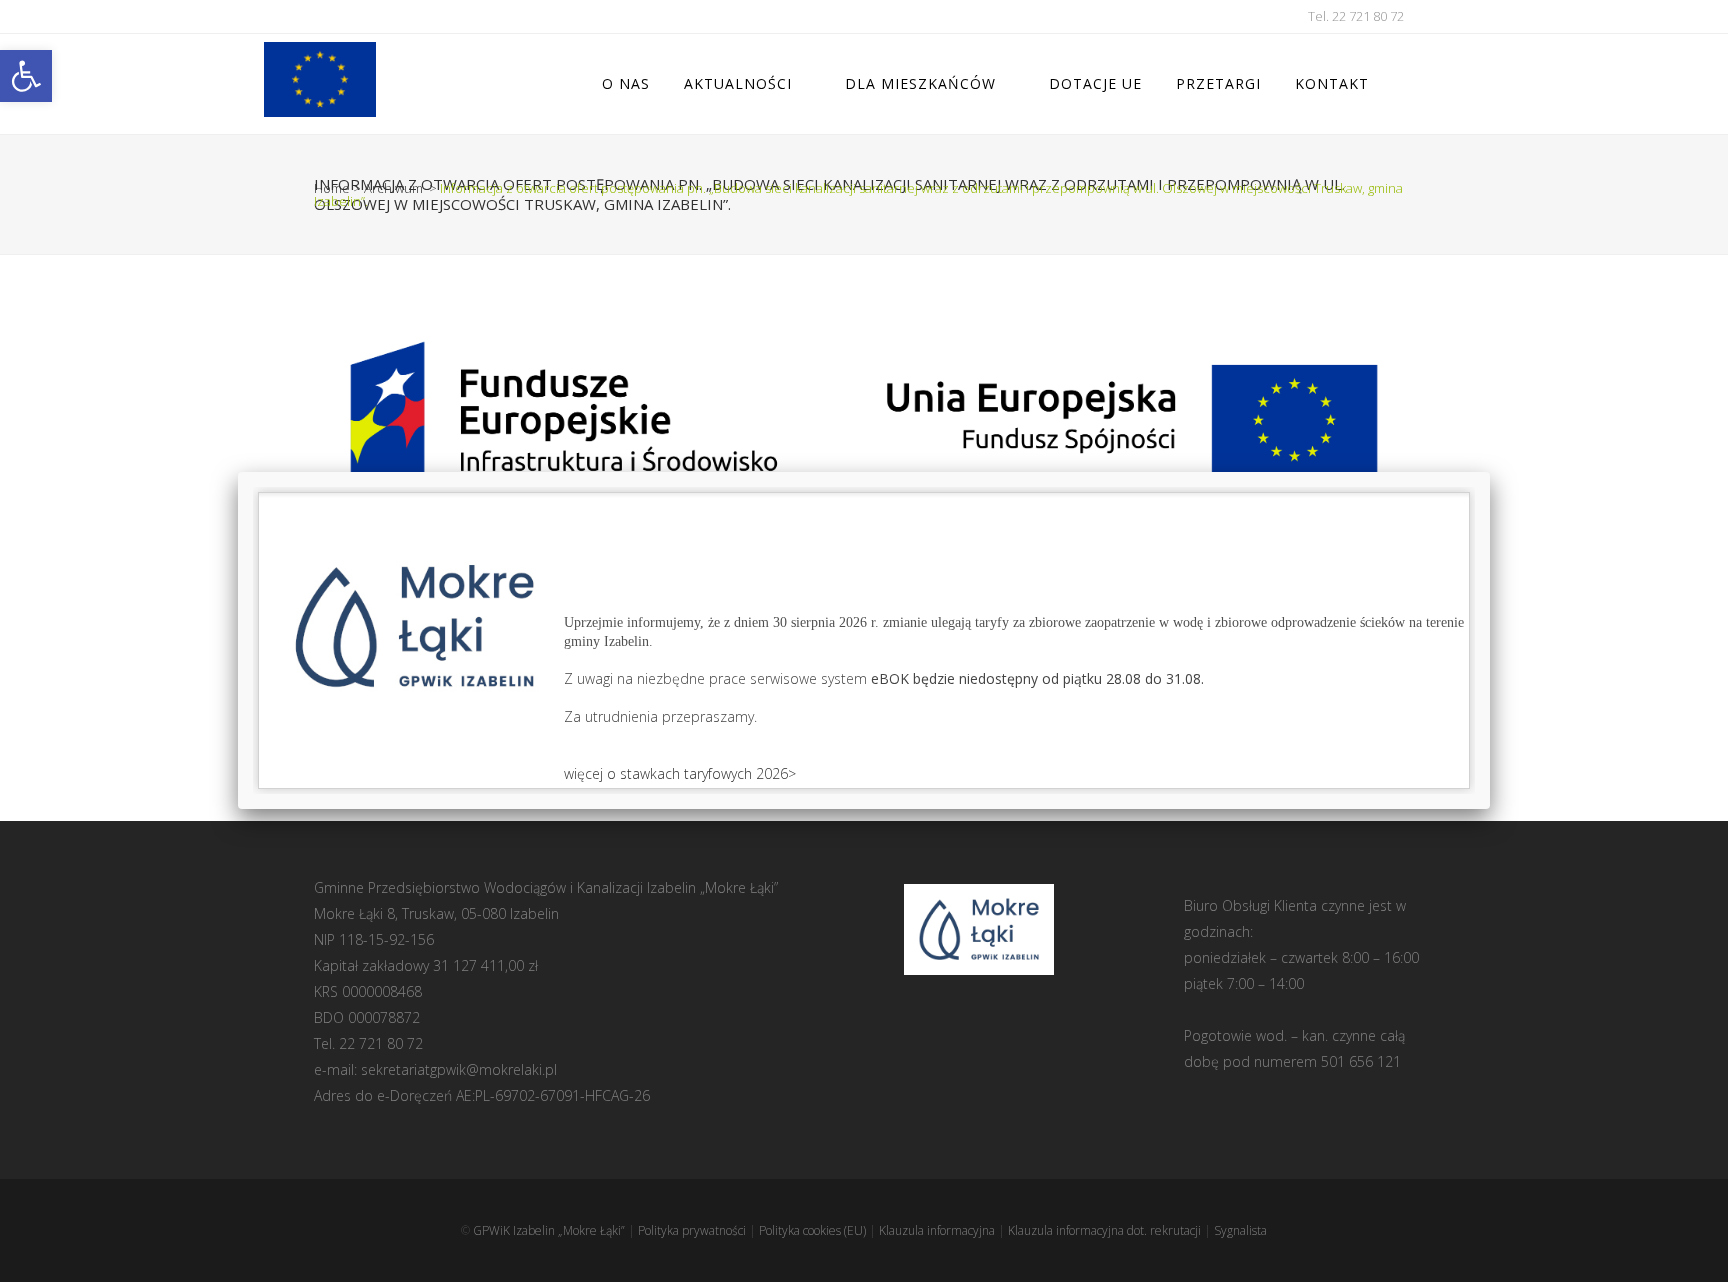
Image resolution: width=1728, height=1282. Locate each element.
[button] (26, 76)
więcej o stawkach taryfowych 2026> (680, 773)
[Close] (1490, 472)
